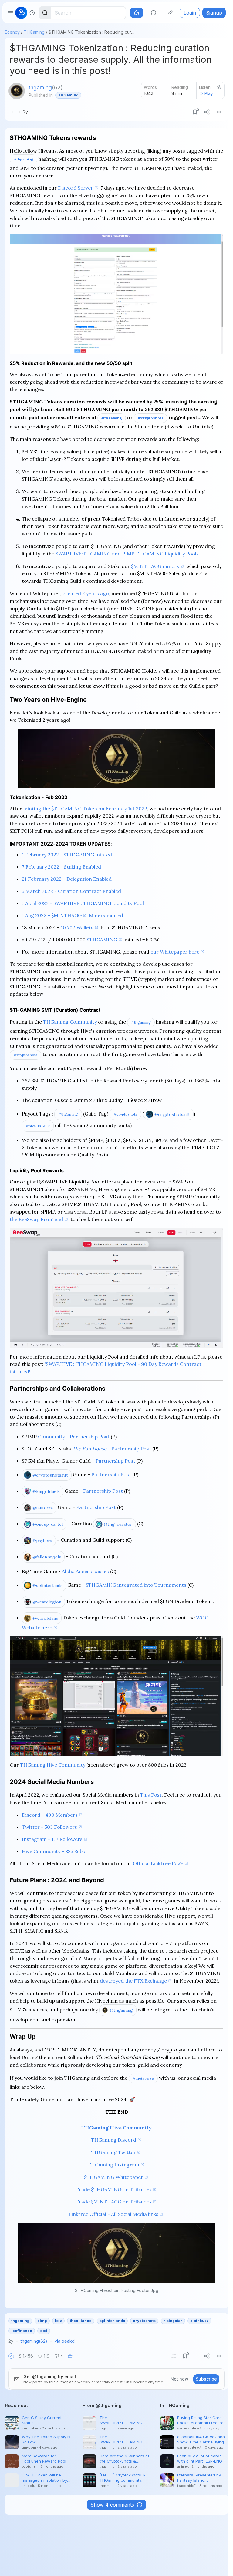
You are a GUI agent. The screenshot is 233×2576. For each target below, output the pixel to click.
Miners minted (106, 915)
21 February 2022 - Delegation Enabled (67, 879)
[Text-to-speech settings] (219, 87)
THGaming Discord (114, 2140)
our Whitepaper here (175, 952)
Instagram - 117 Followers (52, 1839)
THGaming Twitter (114, 2152)
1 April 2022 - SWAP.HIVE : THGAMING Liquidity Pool (83, 903)
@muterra (43, 1508)
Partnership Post (90, 1437)
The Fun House (89, 1449)
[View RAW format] (174, 2356)
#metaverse (143, 2078)
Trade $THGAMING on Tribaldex (114, 2189)
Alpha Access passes (85, 1571)
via (65, 2341)
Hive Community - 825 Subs (53, 1851)
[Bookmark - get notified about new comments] (195, 112)
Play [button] (209, 93)
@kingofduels (46, 1491)
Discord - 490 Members (50, 1815)
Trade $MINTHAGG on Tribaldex (114, 2202)
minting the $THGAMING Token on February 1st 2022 (85, 809)
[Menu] (219, 112)
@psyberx (42, 1541)
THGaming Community (70, 1022)
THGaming (34, 32)
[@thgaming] (17, 91)
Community (51, 1437)
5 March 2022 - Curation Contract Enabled (71, 891)
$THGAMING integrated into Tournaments (136, 1585)
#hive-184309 (38, 1126)
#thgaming (24, 159)
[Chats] (154, 13)
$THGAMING (102, 940)
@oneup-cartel (48, 1524)
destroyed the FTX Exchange (133, 1981)
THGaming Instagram (113, 2165)
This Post (151, 1795)
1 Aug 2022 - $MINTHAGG (52, 915)
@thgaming (121, 2010)
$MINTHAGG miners (155, 566)
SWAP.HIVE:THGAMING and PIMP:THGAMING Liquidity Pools (127, 554)
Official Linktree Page (158, 1863)
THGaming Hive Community (53, 1765)
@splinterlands (47, 1585)
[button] (11, 2356)
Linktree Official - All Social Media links (113, 2214)
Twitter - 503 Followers (49, 1827)
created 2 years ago (86, 593)
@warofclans (45, 1618)
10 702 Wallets (77, 927)
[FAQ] (32, 13)
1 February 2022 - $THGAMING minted (67, 855)
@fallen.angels (47, 1557)
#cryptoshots (151, 418)
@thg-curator (118, 1524)
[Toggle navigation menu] (10, 13)
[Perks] (137, 13)
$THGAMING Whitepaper (114, 2177)
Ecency (12, 32)
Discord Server (76, 188)
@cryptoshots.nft (172, 1114)
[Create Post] (171, 13)
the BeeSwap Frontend (36, 1219)
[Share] (207, 112)
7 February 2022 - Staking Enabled (61, 867)
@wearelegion (47, 1602)
